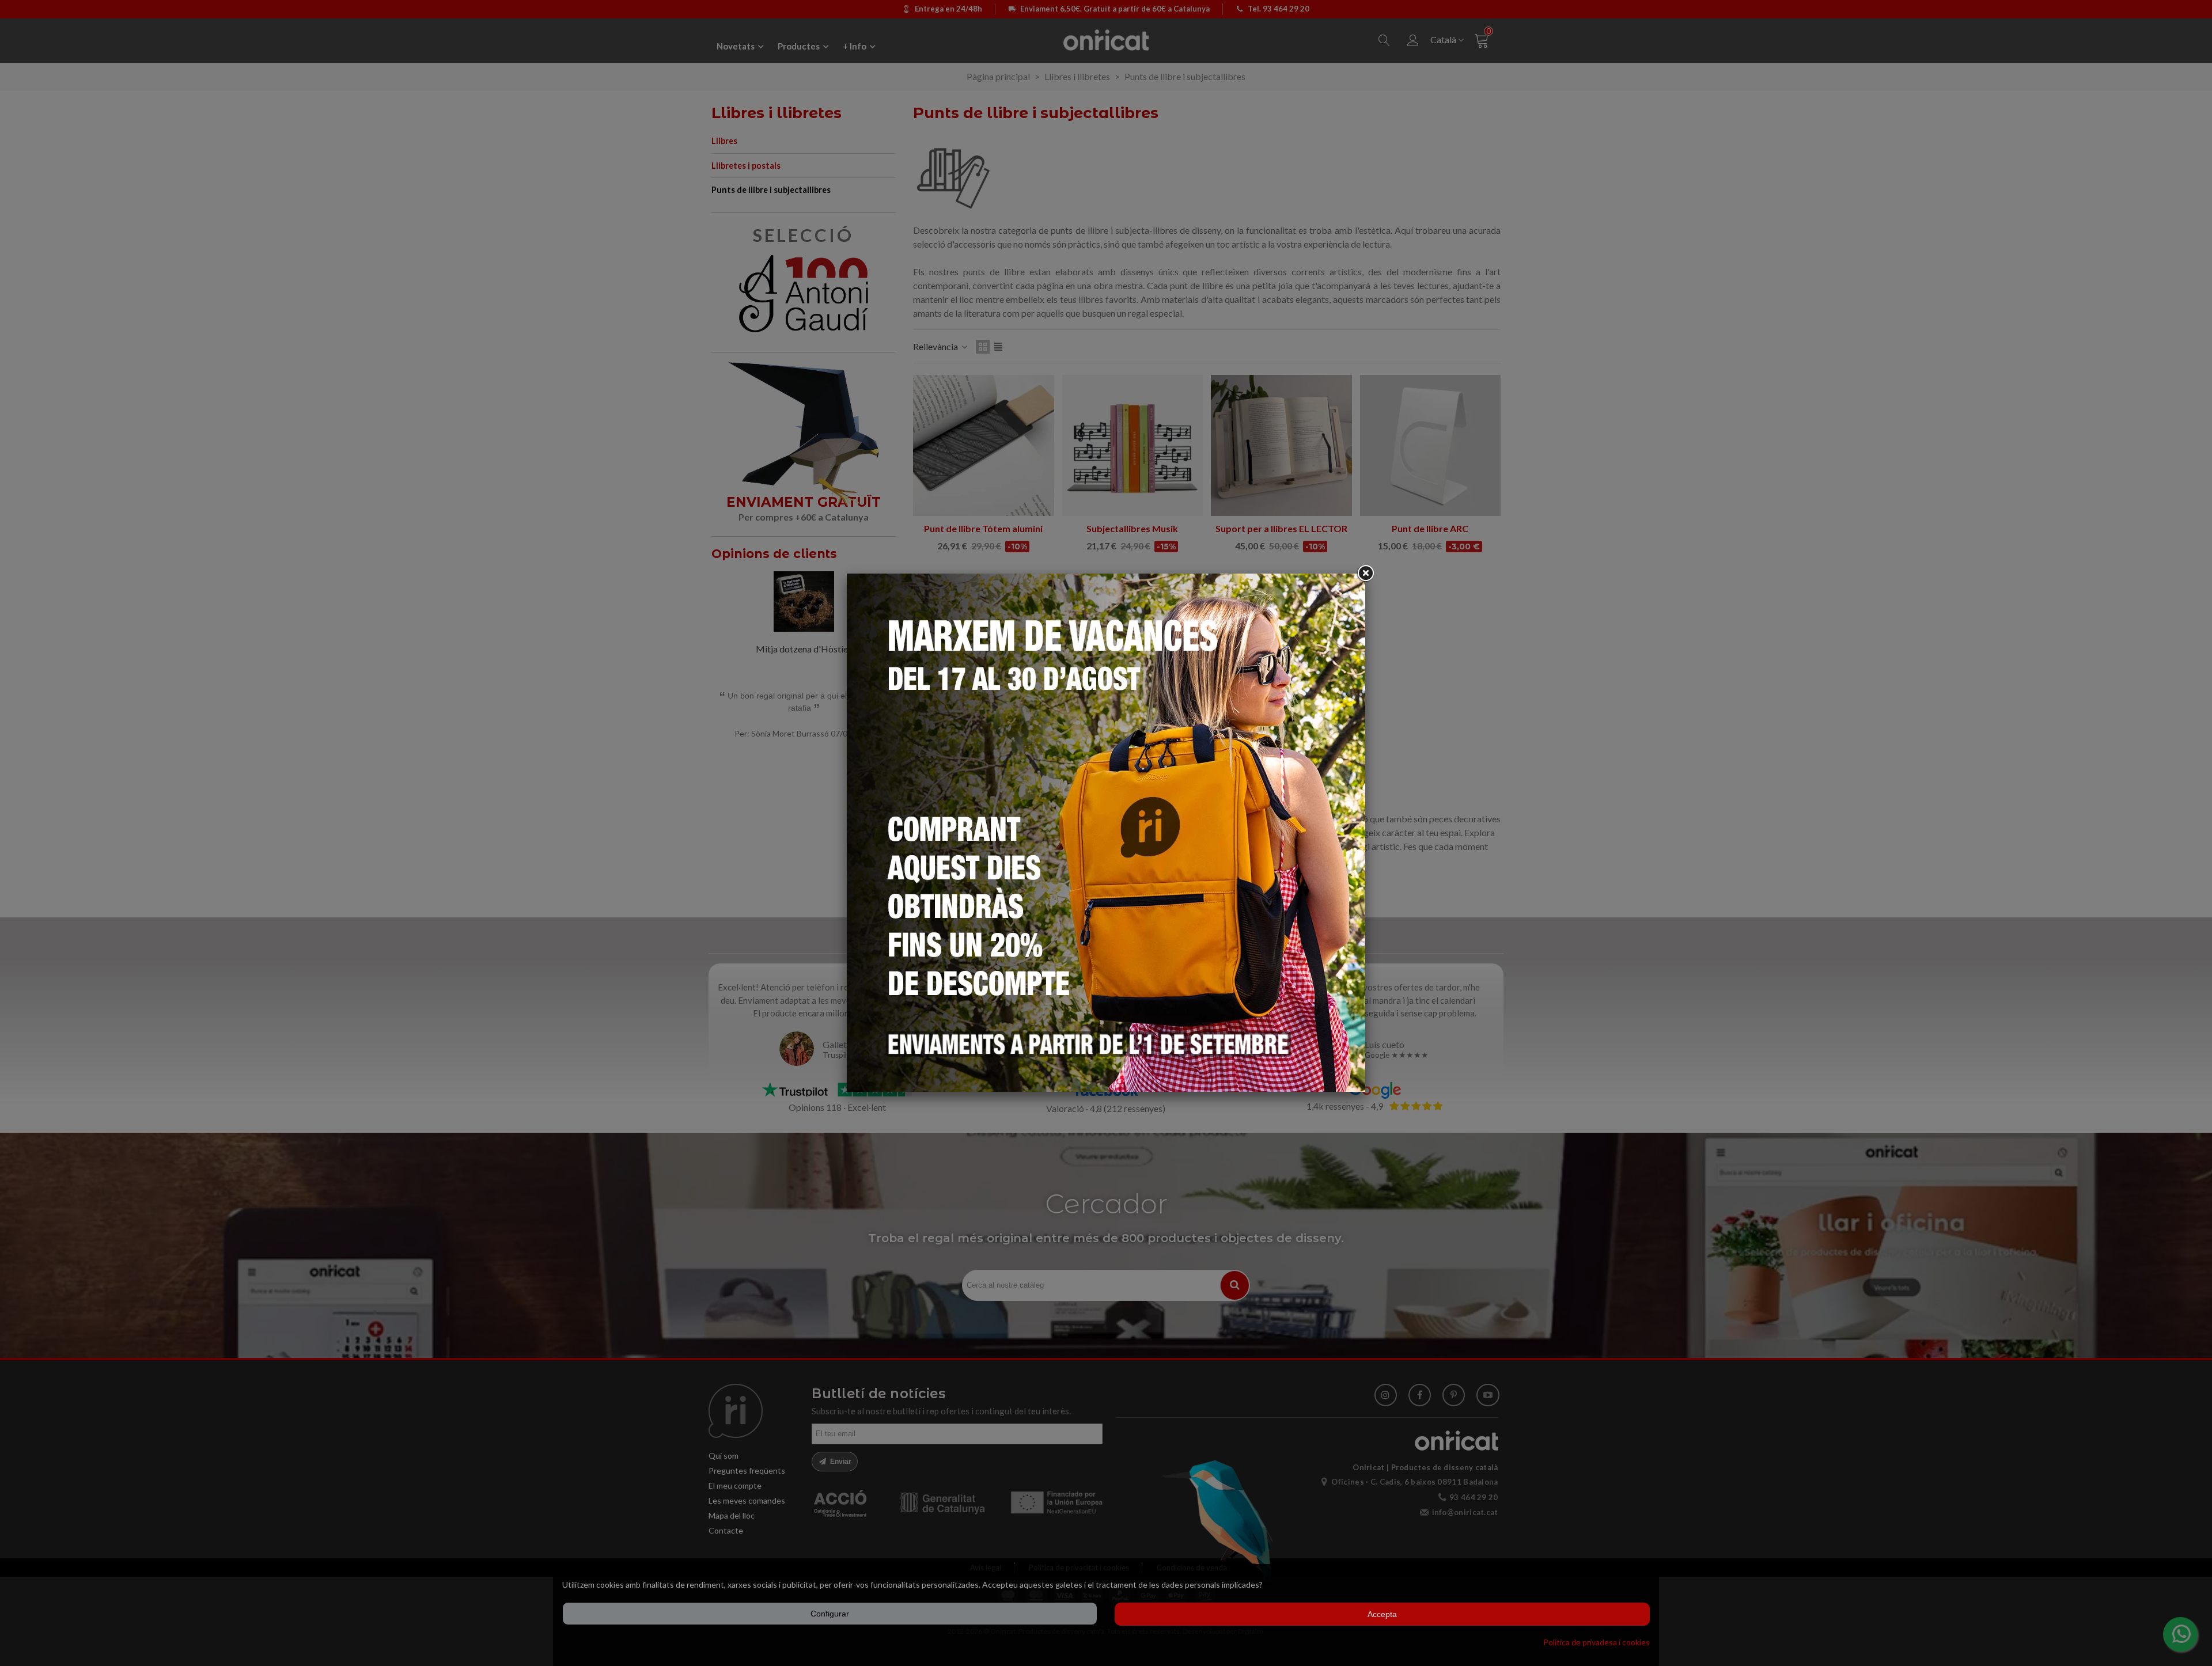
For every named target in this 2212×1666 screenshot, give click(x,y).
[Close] (1365, 574)
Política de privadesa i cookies (1596, 1642)
